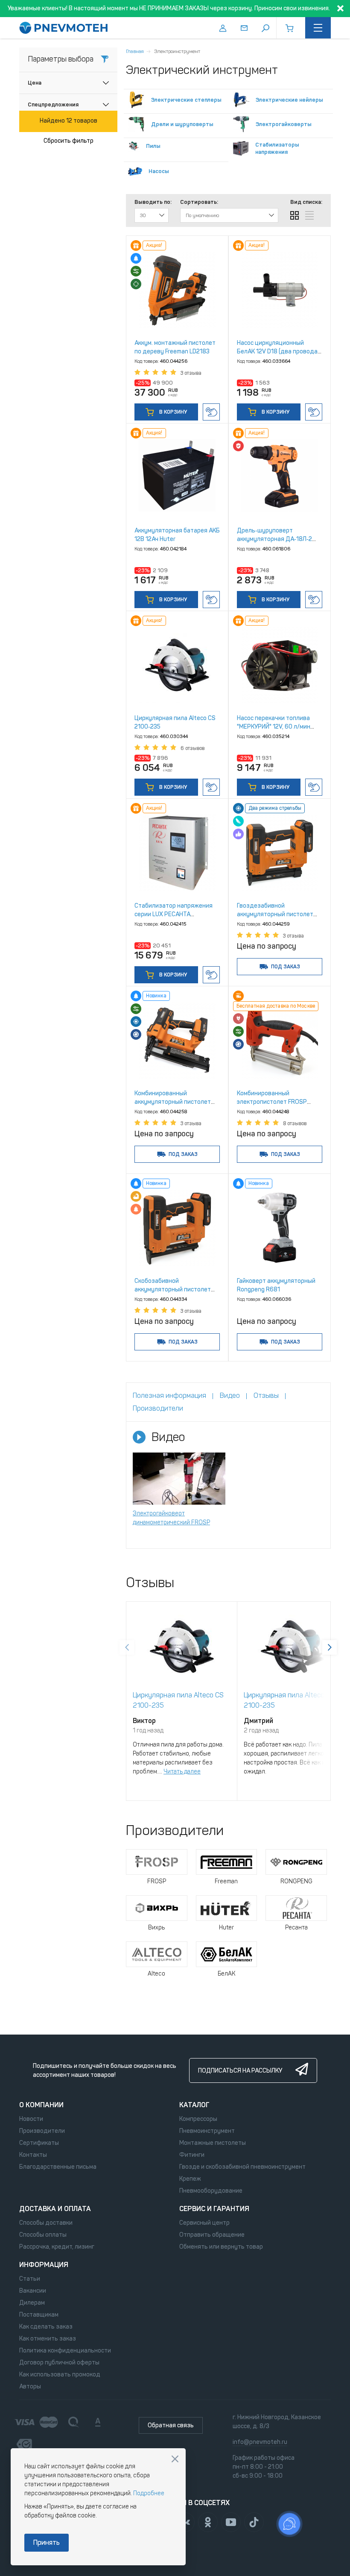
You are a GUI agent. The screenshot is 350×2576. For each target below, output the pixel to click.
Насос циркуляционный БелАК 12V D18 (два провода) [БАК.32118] (278, 351)
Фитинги (192, 2155)
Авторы (30, 2386)
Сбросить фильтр (69, 141)
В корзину (172, 412)
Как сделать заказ (46, 2327)
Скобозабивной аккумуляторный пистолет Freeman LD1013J (173, 1289)
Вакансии (33, 2291)
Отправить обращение (212, 2235)
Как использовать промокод (60, 2375)
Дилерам (32, 2303)
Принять (47, 2542)
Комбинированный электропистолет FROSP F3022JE (272, 1102)
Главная (135, 51)
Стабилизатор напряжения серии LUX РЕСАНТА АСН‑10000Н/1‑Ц (174, 914)
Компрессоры (198, 2119)
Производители (42, 2131)
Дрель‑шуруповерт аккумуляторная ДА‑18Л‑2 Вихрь (274, 539)
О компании (41, 2105)
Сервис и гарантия (214, 2209)
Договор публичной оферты (59, 2363)
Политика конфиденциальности (65, 2351)
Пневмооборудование (211, 2191)
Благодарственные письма (58, 2167)
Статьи (30, 2279)
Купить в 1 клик (211, 412)
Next (330, 1647)
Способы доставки (46, 2223)
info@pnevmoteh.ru (260, 2442)
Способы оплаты (43, 2235)
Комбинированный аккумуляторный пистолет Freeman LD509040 (173, 1102)
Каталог (194, 2105)
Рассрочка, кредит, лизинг (57, 2247)
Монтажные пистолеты (213, 2143)
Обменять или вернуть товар (221, 2247)
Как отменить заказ (48, 2339)
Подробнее (149, 2493)
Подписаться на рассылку (240, 2071)
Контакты (33, 2155)
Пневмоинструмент (207, 2131)
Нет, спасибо (175, 2459)
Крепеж (190, 2179)
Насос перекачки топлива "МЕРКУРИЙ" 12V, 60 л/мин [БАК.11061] (274, 727)
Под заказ (286, 967)
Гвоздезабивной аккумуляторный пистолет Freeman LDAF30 (275, 914)
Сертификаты (39, 2143)
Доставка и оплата (55, 2209)
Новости (31, 2119)
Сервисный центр (204, 2223)
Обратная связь (171, 2425)
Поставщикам (39, 2315)
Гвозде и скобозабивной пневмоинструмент (242, 2167)
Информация (44, 2265)
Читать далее (182, 1772)
